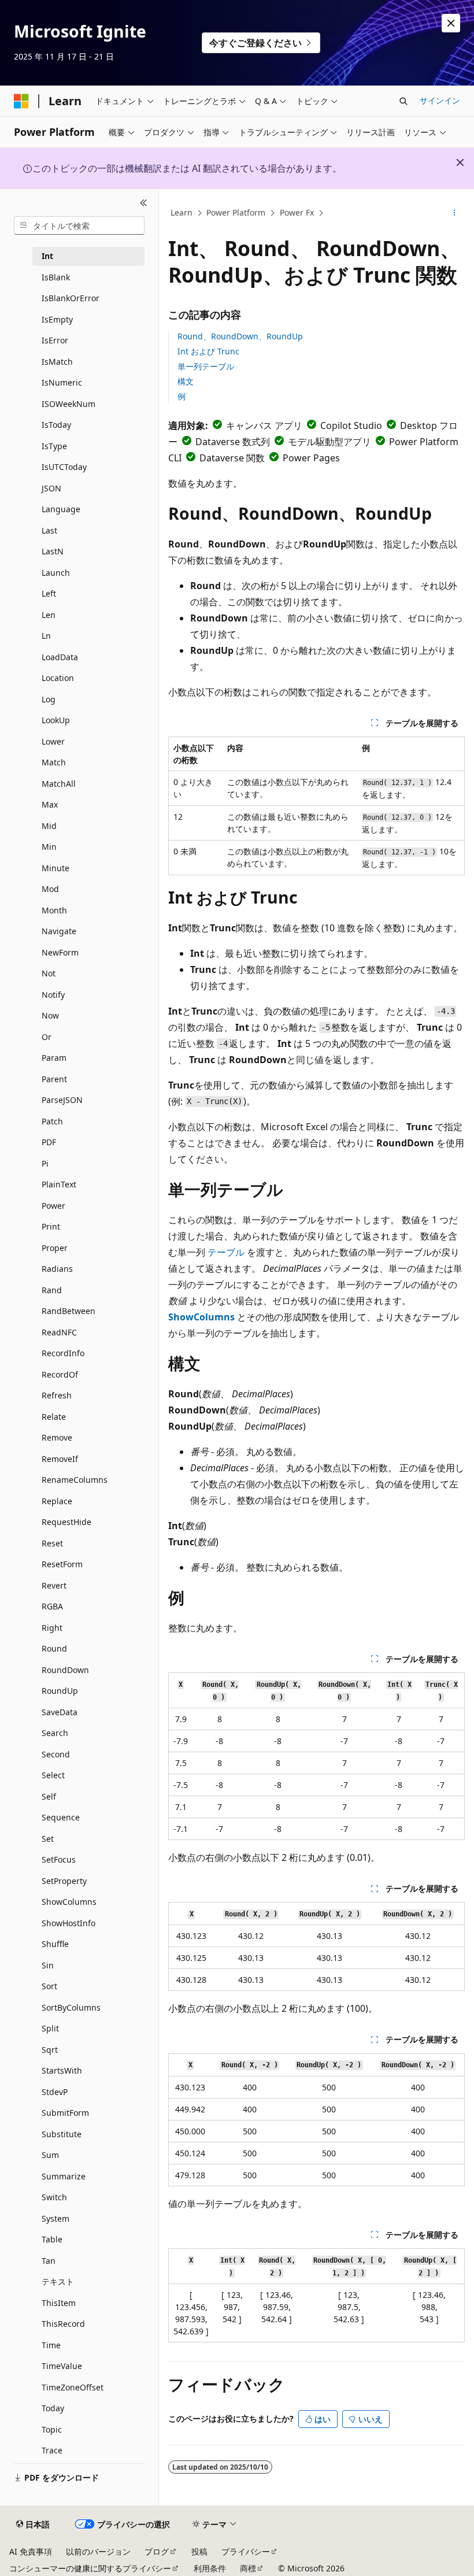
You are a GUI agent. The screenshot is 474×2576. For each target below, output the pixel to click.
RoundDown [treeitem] (65, 1670)
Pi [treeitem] (45, 1163)
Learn (182, 212)
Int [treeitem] (47, 256)
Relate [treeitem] (54, 1417)
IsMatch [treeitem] (57, 362)
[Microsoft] (21, 101)
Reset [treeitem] (52, 1543)
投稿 (199, 2551)
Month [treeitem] (54, 910)
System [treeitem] (55, 2218)
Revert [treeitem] (54, 1585)
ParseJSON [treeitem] (62, 1100)
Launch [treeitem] (56, 573)
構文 (186, 381)
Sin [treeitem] (48, 1965)
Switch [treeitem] (54, 2197)
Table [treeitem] (52, 2239)
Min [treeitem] (49, 847)
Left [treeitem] (49, 593)
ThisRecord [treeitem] (63, 2324)
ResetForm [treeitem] (62, 1564)
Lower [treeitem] (53, 741)
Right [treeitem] (52, 1628)
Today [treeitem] (53, 2408)
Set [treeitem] (48, 1839)
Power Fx (297, 212)
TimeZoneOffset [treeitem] (73, 2387)
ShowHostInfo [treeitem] (68, 1923)
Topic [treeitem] (52, 2429)
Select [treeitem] (53, 1775)
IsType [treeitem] (54, 446)
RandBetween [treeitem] (68, 1311)
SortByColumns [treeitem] (71, 2007)
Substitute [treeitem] (62, 2134)
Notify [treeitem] (53, 995)
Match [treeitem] (54, 762)
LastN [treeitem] (53, 551)
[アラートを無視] (451, 23)
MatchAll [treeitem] (59, 784)
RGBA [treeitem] (52, 1606)
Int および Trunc (208, 351)
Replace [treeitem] (57, 1501)
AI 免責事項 (31, 2551)
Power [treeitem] (53, 1206)
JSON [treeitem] (51, 488)
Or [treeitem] (47, 1037)
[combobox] (79, 225)
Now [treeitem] (50, 1015)
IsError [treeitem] (55, 340)
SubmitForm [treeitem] (65, 2113)
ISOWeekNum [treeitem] (68, 404)
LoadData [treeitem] (60, 657)
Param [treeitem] (54, 1058)
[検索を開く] (403, 101)
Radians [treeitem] (57, 1269)
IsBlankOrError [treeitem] (71, 298)
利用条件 (210, 2568)
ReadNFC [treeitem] (59, 1332)
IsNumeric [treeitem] (62, 382)
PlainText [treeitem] (59, 1184)
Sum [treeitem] (50, 2155)
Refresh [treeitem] (57, 1395)
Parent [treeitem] (54, 1079)
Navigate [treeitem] (59, 931)
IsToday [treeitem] (56, 425)
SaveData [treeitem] (60, 1712)
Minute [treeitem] (55, 868)
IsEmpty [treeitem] (57, 319)
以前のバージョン (98, 2551)
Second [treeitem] (56, 1754)
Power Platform (236, 212)
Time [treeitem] (51, 2345)
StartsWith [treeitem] (62, 2070)
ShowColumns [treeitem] (69, 1902)
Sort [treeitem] (49, 1986)
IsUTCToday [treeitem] (64, 467)
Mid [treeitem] (49, 826)
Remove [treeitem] (57, 1437)
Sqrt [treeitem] (50, 2050)
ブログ (157, 2551)
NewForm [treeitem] (60, 952)
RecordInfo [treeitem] (63, 1353)
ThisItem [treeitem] (59, 2303)
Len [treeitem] (49, 615)
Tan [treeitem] (49, 2261)
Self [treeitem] (49, 1796)
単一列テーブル (206, 366)
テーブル (226, 1252)
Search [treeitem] (55, 1733)
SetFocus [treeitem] (59, 1859)
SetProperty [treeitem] (64, 1881)
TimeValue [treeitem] (62, 2366)
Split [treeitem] (50, 2028)
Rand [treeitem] (52, 1290)
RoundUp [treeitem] (60, 1691)
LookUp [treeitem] (56, 720)
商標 (248, 2568)
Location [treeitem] (58, 678)
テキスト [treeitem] (58, 2281)
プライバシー (246, 2551)
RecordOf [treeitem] (60, 1374)
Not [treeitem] (49, 973)
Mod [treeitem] (50, 889)
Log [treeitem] (49, 699)
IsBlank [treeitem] (56, 277)
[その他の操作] (455, 213)
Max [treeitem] (50, 804)
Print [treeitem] (51, 1226)
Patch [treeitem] (52, 1121)
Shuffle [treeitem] (55, 1944)
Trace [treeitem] (52, 2450)
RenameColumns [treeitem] (75, 1480)
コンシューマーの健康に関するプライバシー (90, 2568)
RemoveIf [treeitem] (60, 1459)
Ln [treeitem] (46, 636)
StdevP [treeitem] (55, 2092)
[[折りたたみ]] (144, 203)
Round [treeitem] (54, 1648)
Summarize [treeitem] (64, 2176)
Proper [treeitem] (55, 1248)
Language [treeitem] (61, 509)
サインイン (440, 100)
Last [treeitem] (49, 530)
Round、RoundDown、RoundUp (240, 336)
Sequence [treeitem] (61, 1817)
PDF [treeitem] (49, 1142)
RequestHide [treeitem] (66, 1522)
